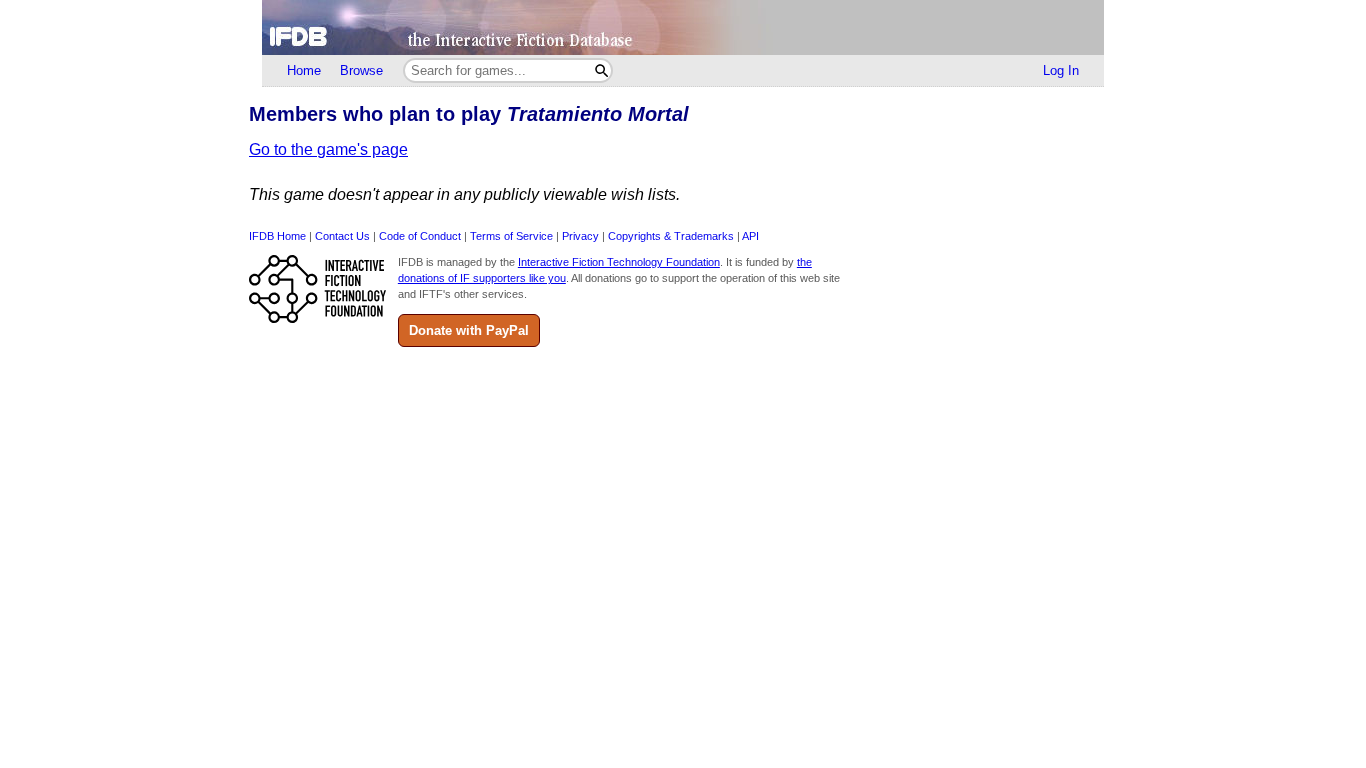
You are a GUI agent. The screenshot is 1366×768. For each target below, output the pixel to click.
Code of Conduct (420, 236)
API (750, 236)
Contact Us (342, 236)
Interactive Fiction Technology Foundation (619, 262)
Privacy (580, 236)
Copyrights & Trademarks (671, 236)
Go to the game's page (328, 149)
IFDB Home (277, 236)
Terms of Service (511, 236)
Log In (1061, 70)
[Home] (683, 27)
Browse (361, 70)
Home (304, 70)
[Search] (601, 70)
